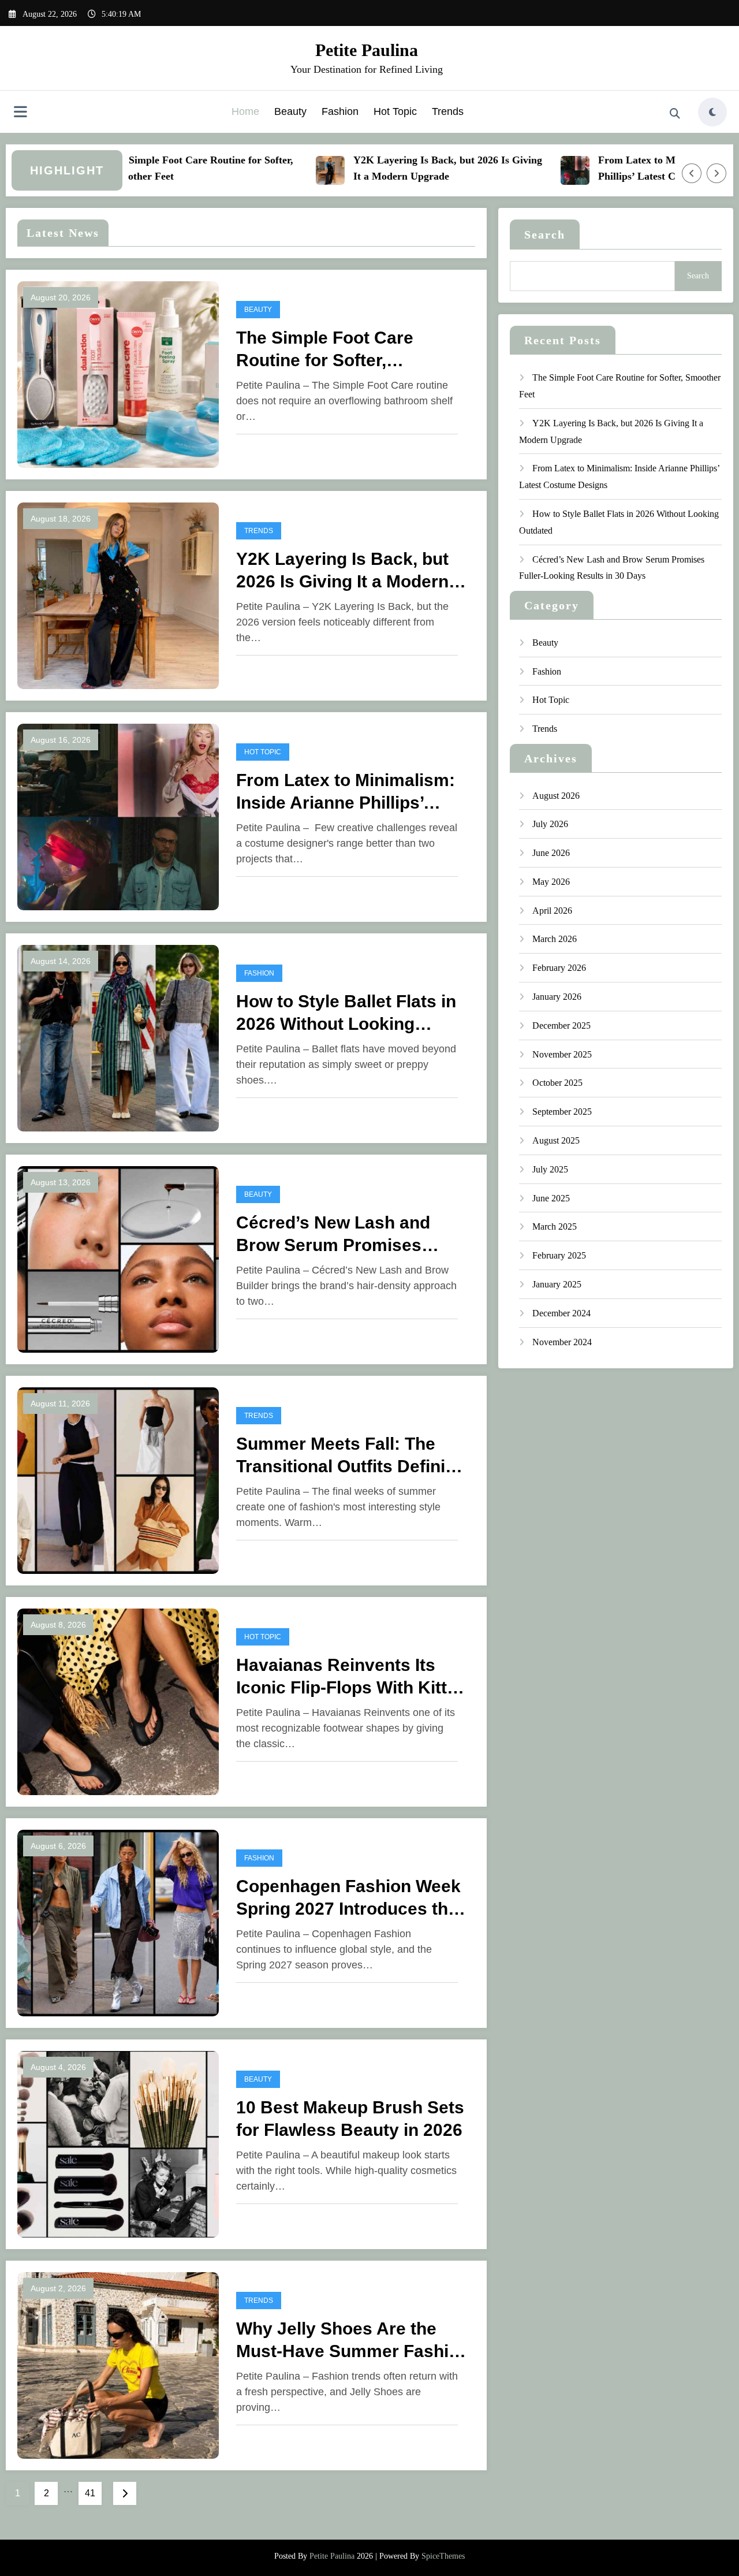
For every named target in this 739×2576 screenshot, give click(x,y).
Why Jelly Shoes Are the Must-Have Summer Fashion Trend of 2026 (353, 2341)
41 (90, 2493)
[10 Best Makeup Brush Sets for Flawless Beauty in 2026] (118, 2143)
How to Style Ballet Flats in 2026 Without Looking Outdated (346, 1013)
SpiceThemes (443, 2556)
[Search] (675, 114)
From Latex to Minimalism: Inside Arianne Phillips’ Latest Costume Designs (346, 792)
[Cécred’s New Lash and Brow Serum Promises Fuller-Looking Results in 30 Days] (118, 1258)
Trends (448, 111)
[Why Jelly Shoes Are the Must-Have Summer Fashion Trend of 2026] (118, 2364)
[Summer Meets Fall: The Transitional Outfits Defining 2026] (118, 1479)
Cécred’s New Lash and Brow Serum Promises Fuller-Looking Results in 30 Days (351, 1235)
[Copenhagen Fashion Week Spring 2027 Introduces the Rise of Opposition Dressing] (118, 1922)
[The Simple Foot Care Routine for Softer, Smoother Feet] (118, 373)
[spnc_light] (712, 112)
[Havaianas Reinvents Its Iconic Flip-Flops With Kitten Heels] (118, 1701)
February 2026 (559, 968)
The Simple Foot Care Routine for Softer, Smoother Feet (168, 168)
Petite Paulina (367, 50)
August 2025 (556, 1140)
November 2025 (562, 1054)
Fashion (340, 111)
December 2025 (561, 1025)
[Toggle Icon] (20, 113)
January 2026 (557, 997)
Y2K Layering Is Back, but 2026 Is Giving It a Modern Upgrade (415, 168)
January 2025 (557, 1284)
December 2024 (561, 1313)
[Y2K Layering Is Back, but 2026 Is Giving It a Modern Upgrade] (118, 595)
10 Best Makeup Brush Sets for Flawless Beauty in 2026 (350, 2119)
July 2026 (550, 824)
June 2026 (551, 853)
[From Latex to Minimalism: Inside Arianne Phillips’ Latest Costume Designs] (118, 816)
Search (545, 234)
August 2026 (556, 796)
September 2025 (562, 1112)
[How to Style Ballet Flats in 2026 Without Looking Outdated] (118, 1037)
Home (245, 111)
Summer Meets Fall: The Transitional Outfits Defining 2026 (351, 1456)
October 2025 (557, 1083)
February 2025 (559, 1255)
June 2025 (551, 1198)
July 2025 (550, 1169)
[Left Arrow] (692, 173)
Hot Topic (395, 111)
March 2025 (555, 1226)
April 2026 (552, 911)
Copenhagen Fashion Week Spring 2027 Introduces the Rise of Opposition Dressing (352, 1898)
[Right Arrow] (716, 173)
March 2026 (555, 939)
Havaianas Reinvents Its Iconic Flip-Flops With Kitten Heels (352, 1677)
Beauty (290, 111)
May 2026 (551, 882)
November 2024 (562, 1342)
